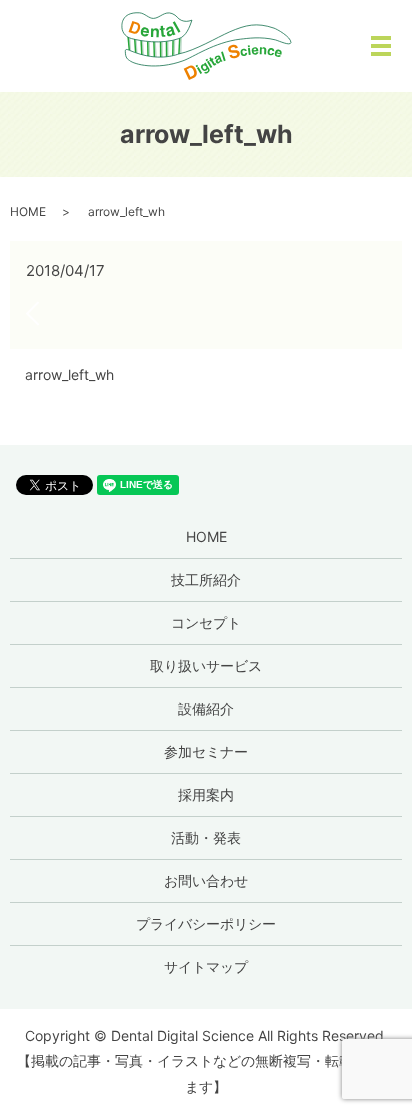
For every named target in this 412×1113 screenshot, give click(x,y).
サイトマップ (206, 966)
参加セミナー (206, 751)
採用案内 (206, 794)
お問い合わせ (206, 880)
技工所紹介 (206, 579)
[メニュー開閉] (381, 46)
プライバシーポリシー (206, 923)
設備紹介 (206, 708)
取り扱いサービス (206, 665)
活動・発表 (206, 837)
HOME (28, 211)
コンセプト (206, 622)
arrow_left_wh (69, 374)
